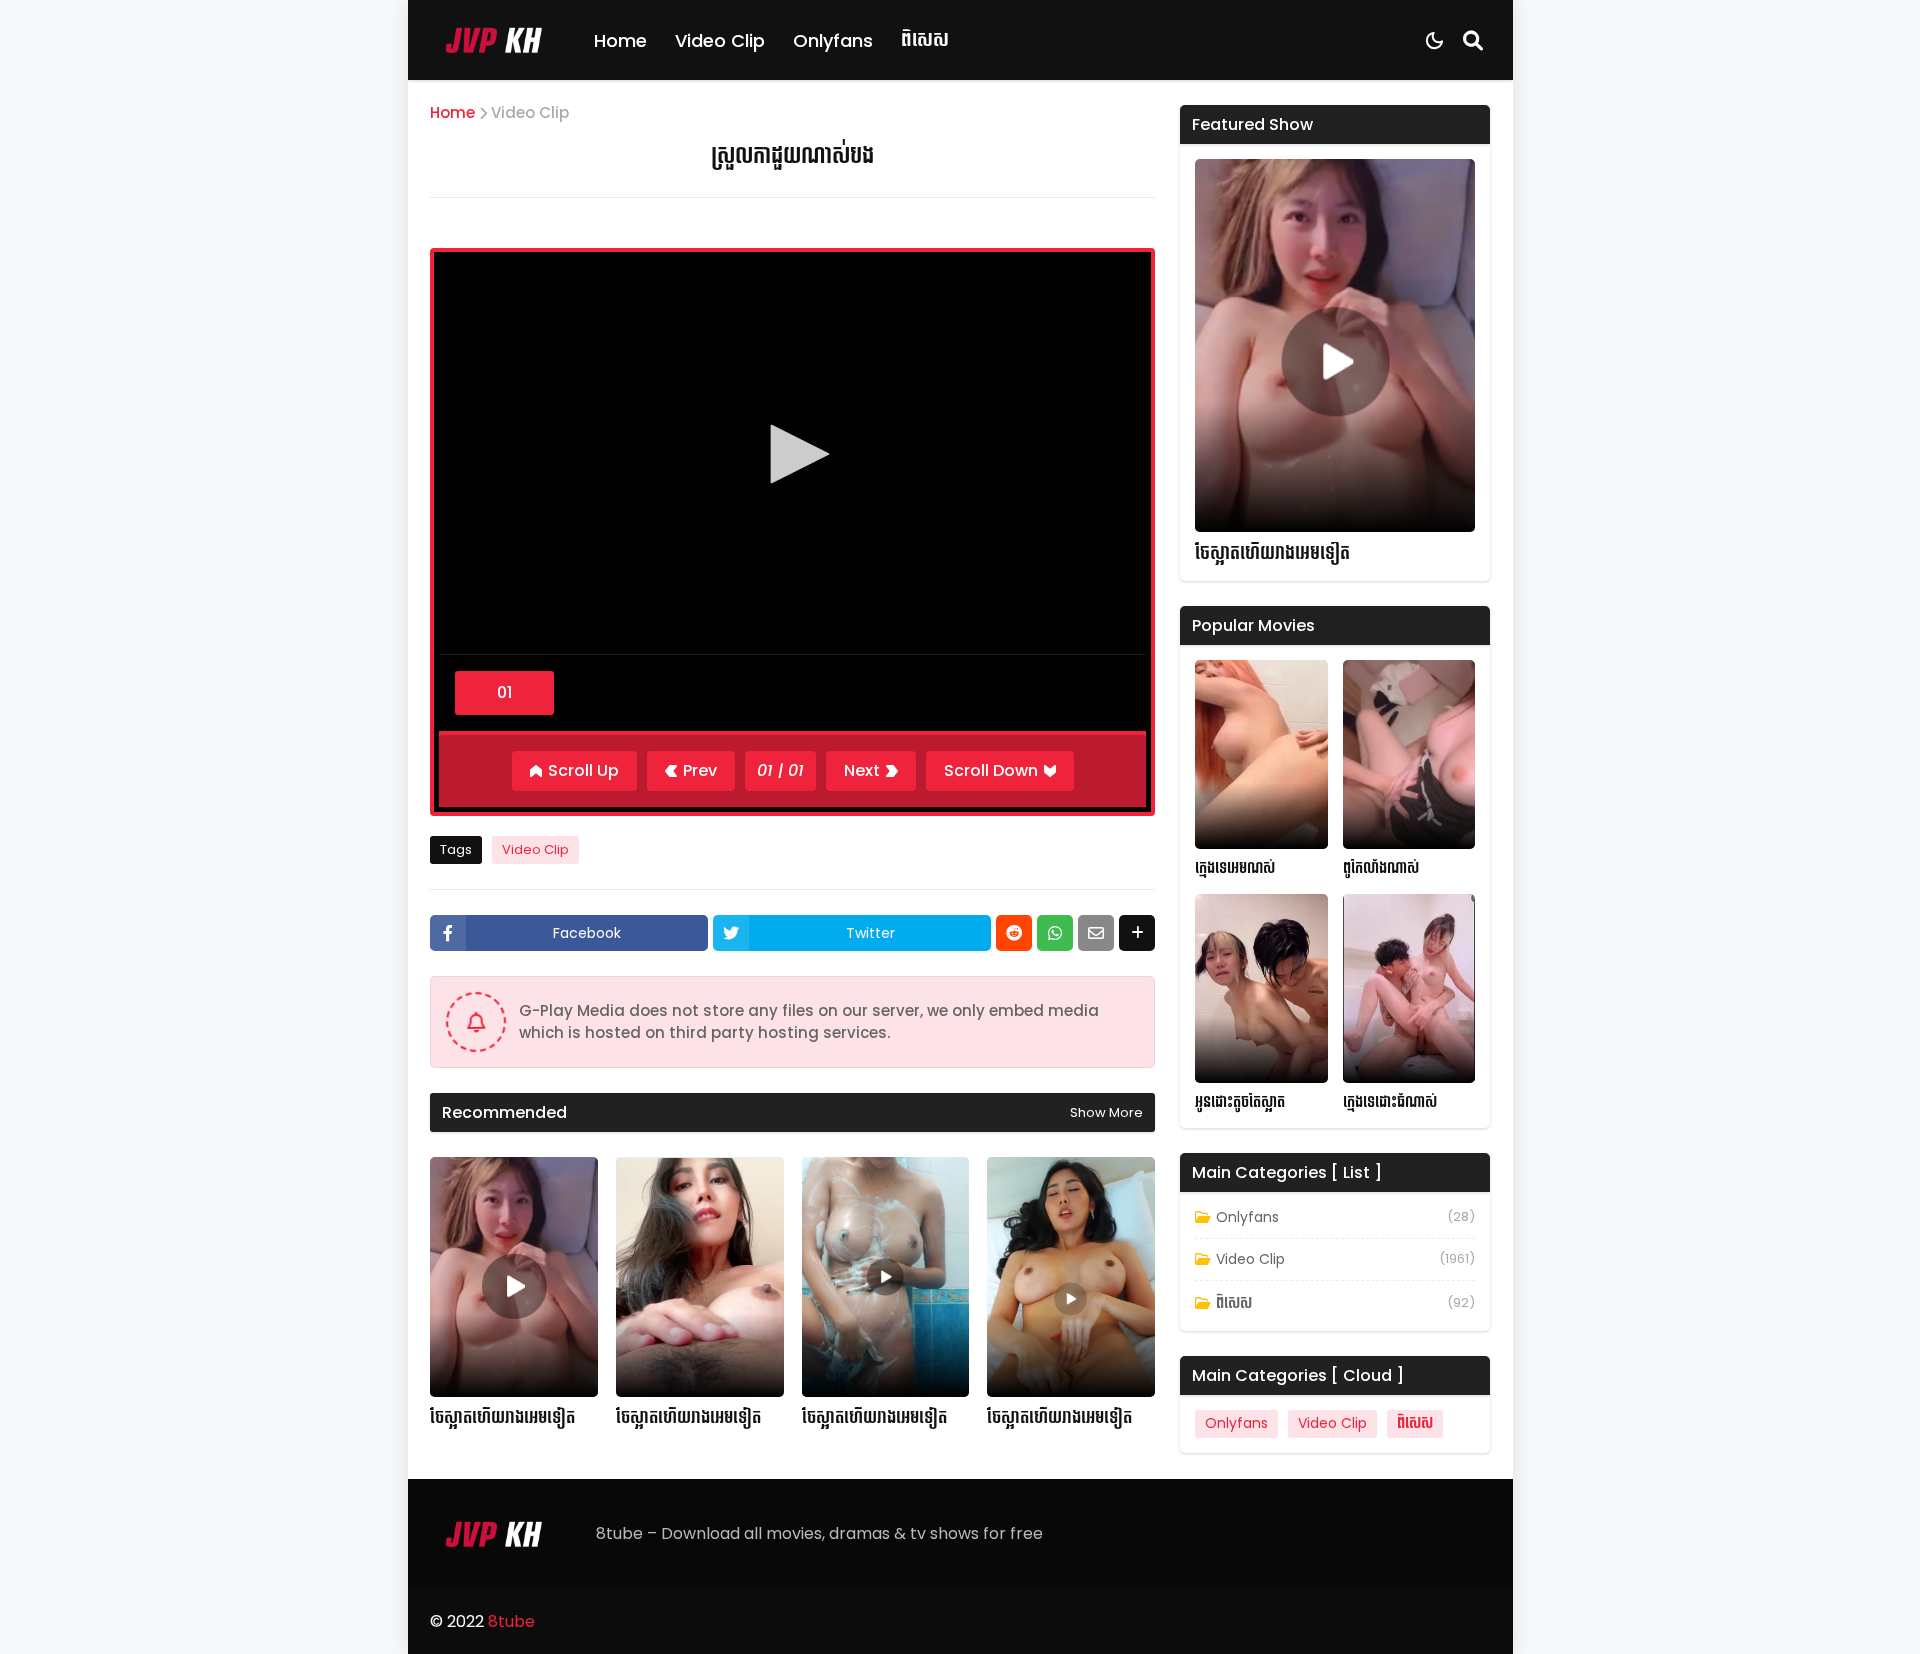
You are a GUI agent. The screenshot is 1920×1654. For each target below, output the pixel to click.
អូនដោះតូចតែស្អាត (1240, 1102)
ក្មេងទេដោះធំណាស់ (1390, 1102)
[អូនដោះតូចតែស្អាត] (1261, 988)
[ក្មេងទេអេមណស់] (1261, 754)
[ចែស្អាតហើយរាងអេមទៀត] (514, 1277)
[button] (793, 454)
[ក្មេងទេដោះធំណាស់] (1409, 988)
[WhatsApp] (1055, 933)
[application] (792, 456)
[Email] (1096, 933)
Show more (1106, 1112)
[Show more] (1137, 933)
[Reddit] (1014, 933)
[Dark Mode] (1434, 40)
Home (620, 40)
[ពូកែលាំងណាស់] (1409, 754)
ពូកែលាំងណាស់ (1381, 868)
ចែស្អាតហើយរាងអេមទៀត (502, 1418)
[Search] (1473, 40)
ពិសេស (925, 39)
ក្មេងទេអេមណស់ (1235, 868)
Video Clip (720, 40)
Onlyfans (833, 40)
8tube (511, 1621)
